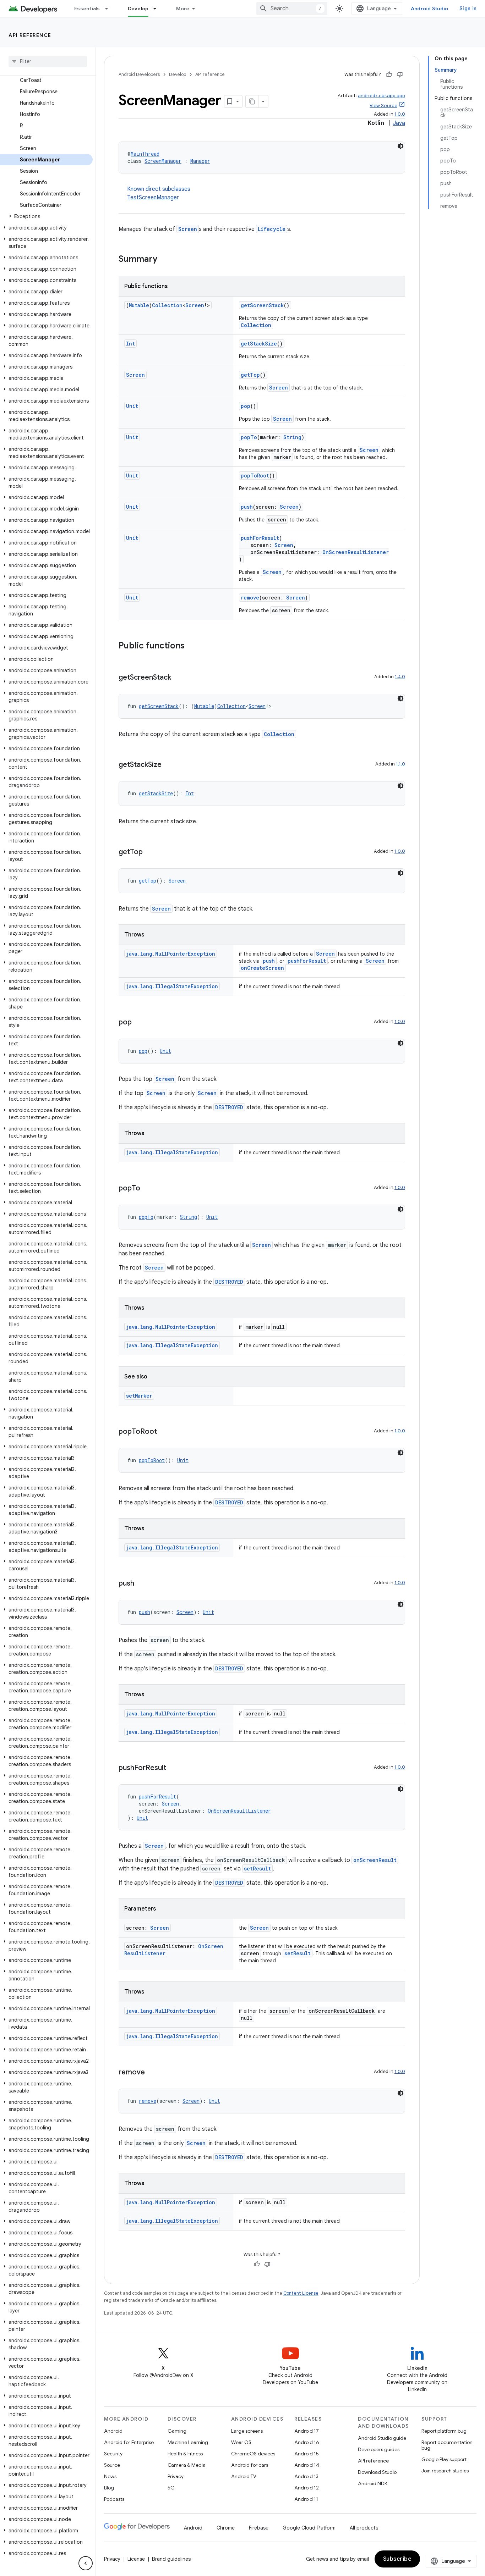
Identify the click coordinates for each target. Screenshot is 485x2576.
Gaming (177, 2431)
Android (113, 2431)
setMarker (139, 1396)
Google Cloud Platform (309, 2528)
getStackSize (259, 344)
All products (364, 2528)
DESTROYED (229, 1107)
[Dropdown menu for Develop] (158, 9)
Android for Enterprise (129, 2442)
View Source (383, 106)
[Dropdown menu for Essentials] (110, 9)
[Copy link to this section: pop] (139, 1023)
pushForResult (260, 538)
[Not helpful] (400, 74)
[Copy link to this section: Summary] (164, 260)
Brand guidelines (171, 2559)
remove (250, 598)
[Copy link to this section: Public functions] (192, 646)
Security (113, 2454)
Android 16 (307, 2442)
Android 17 (307, 2431)
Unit (132, 406)
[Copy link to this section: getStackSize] (169, 765)
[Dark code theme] (400, 146)
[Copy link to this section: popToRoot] (164, 1432)
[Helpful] (389, 74)
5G (171, 2488)
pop (246, 406)
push (247, 507)
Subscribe (397, 2559)
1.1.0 (400, 764)
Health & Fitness (185, 2454)
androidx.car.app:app (382, 96)
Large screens (247, 2431)
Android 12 (307, 2488)
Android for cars (250, 2465)
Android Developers (139, 74)
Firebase (259, 2528)
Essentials (87, 9)
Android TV (244, 2476)
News (110, 2476)
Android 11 (306, 2499)
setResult (257, 1869)
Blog (109, 2488)
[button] (46, 216)
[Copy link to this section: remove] (152, 2073)
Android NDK (373, 2483)
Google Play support (444, 2459)
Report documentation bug (447, 2445)
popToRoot (255, 476)
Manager (200, 161)
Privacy (176, 2476)
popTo (249, 437)
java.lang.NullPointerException (171, 954)
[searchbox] (48, 61)
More (183, 9)
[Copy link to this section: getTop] (150, 852)
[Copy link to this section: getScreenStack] (178, 678)
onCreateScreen (262, 968)
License (136, 2559)
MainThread (145, 154)
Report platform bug (444, 2431)
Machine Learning (188, 2442)
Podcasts (114, 2499)
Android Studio (430, 9)
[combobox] (292, 9)
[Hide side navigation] (86, 2563)
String (292, 437)
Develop (138, 9)
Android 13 (306, 2476)
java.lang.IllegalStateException (172, 986)
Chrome (226, 2528)
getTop (250, 375)
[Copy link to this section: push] (141, 1584)
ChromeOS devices (253, 2454)
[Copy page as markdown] (252, 101)
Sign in (468, 9)
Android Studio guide (382, 2438)
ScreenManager (163, 161)
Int (130, 344)
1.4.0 (400, 677)
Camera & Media (187, 2465)
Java (399, 123)
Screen (188, 229)
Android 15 (307, 2454)
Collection (167, 305)
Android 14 (307, 2465)
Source (112, 2465)
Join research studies (445, 2471)
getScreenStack (262, 305)
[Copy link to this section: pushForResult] (173, 1768)
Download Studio (377, 2472)
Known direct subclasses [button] (159, 193)
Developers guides (379, 2449)
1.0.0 (400, 114)
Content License (301, 2293)
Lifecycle (272, 229)
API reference (30, 35)
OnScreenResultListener (356, 552)
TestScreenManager (153, 198)
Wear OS (241, 2442)
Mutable (139, 305)
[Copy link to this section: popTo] (147, 1189)
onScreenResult (375, 1860)
